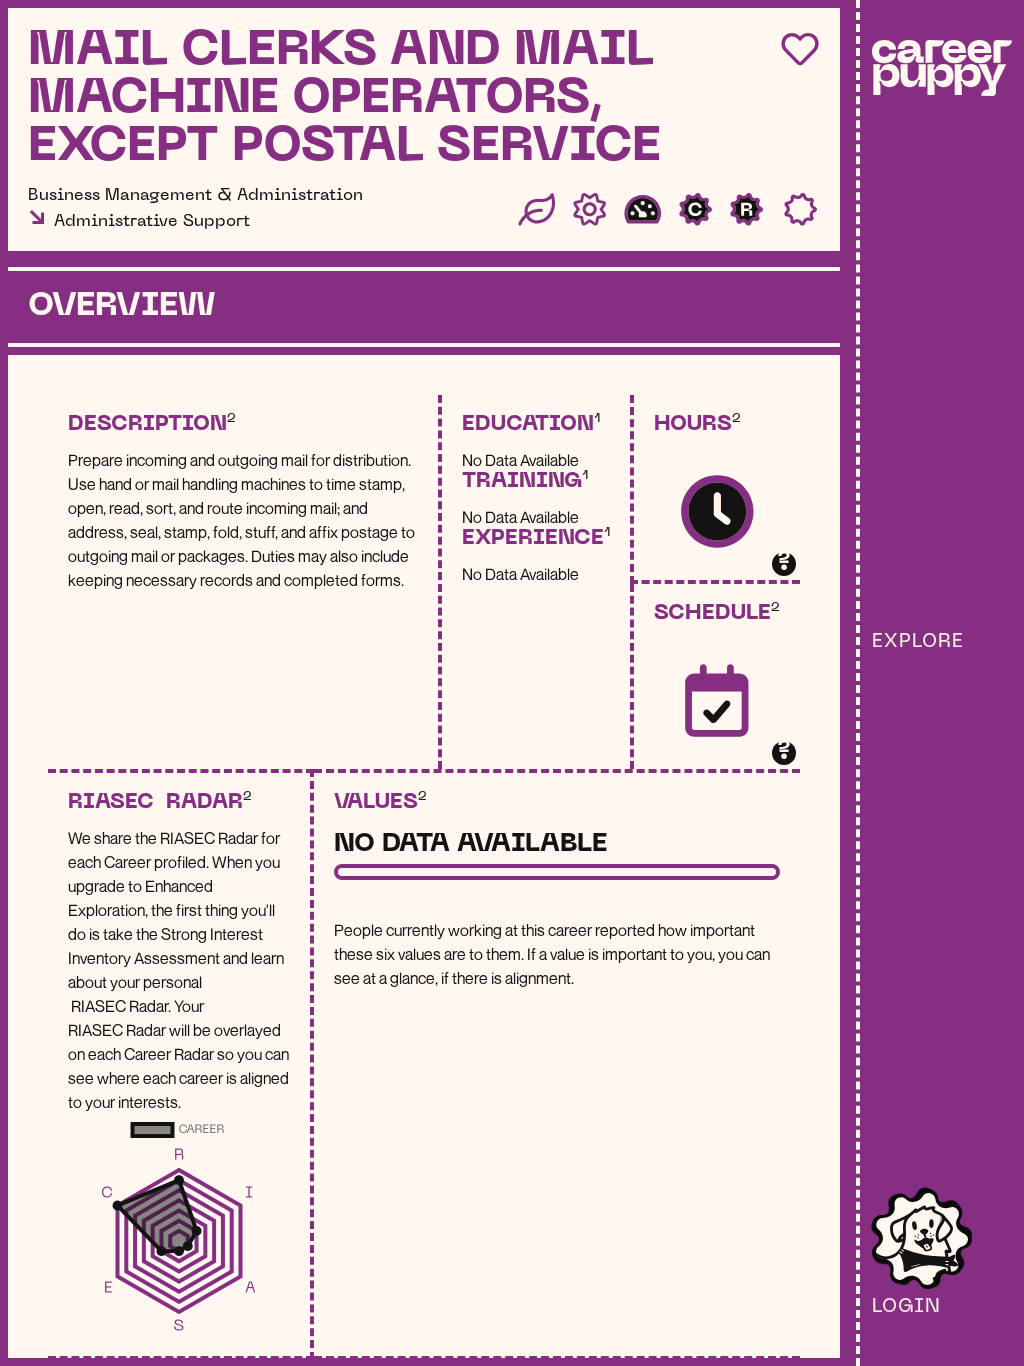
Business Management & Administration (195, 196)
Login (906, 1307)
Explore (918, 642)
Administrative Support (152, 222)
